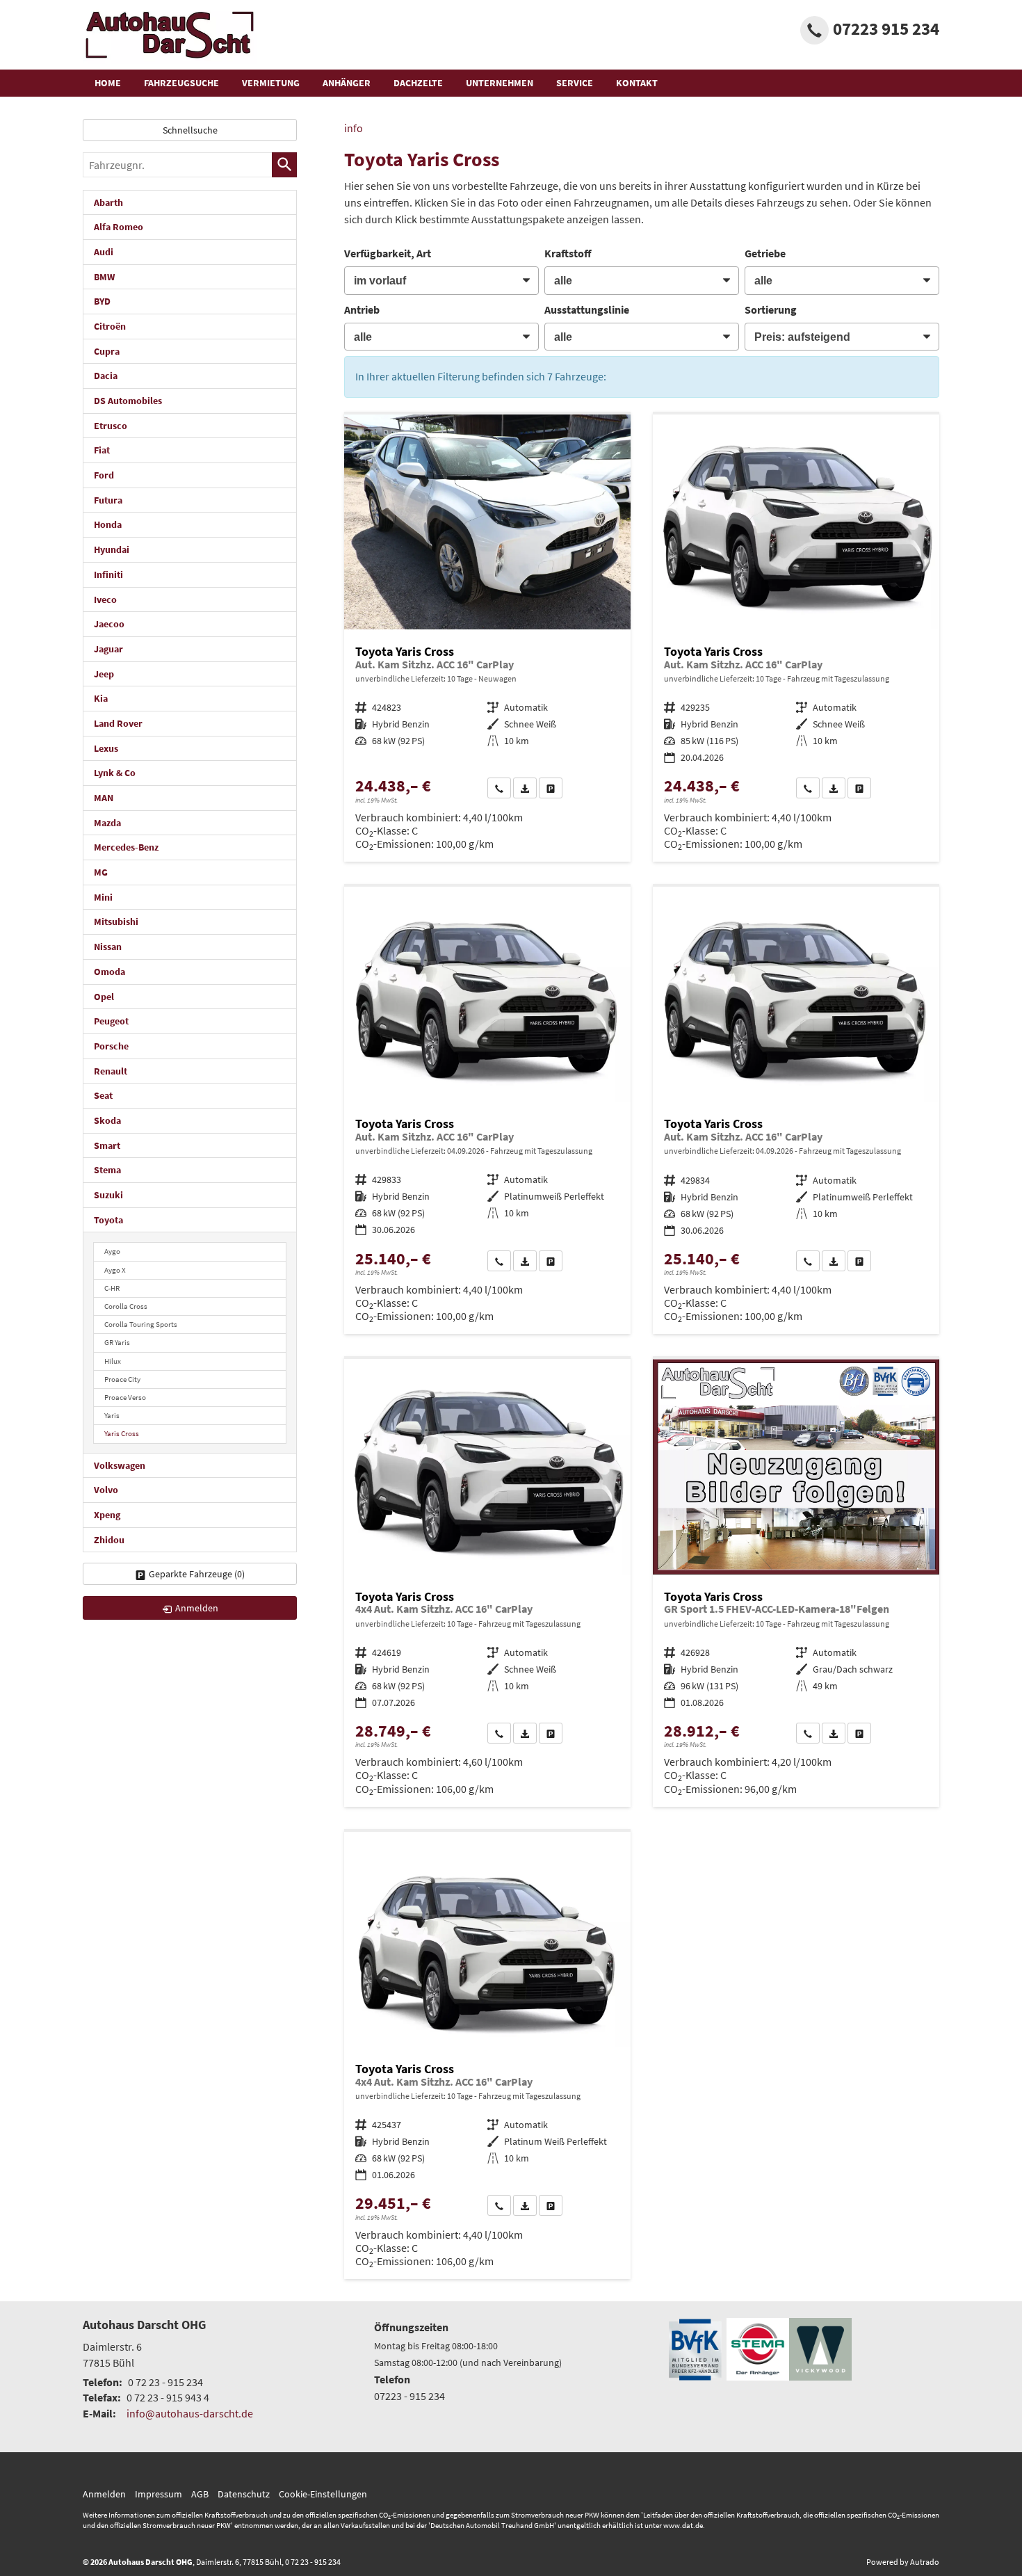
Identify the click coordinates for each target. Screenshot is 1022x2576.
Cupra (107, 351)
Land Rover (118, 723)
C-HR (112, 1288)
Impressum (159, 2494)
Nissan (108, 947)
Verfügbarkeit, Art (388, 253)
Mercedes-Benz (126, 847)
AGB (200, 2494)
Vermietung (271, 83)
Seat (103, 1095)
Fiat (102, 450)
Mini (103, 897)
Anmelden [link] (197, 1608)
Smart (107, 1145)
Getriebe (765, 253)
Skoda (107, 1120)
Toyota (108, 1220)
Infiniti (108, 574)
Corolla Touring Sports (141, 1324)
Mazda (107, 823)
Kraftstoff (568, 253)
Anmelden (104, 2494)
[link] (499, 788)
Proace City (122, 1379)
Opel (104, 997)
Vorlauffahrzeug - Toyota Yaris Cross (487, 638)
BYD (102, 301)
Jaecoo (109, 624)
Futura (108, 500)
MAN (104, 798)
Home (108, 83)
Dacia (106, 376)
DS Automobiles (128, 401)
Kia (101, 698)
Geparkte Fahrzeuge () (197, 1574)
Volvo (106, 1490)
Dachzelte (418, 83)
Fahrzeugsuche (181, 83)
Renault (111, 1071)
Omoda (109, 972)
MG (101, 872)
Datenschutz (244, 2494)
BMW (104, 277)
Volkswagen (120, 1465)
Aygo (112, 1251)
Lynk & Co (115, 773)
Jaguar (108, 649)
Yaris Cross (122, 1433)
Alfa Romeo (119, 227)
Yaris (112, 1415)
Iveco (105, 599)
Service (575, 83)
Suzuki (108, 1195)
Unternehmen (500, 83)
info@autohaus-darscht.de (190, 2413)
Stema (107, 1170)
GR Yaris (117, 1342)
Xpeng (107, 1515)
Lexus (106, 748)
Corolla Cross (126, 1306)
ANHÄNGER (347, 83)
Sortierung (771, 309)
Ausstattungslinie (587, 309)
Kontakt (637, 83)
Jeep (104, 674)
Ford (104, 475)
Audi (104, 252)
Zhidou (109, 1540)
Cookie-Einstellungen (323, 2494)
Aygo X (115, 1270)
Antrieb (362, 309)
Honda (108, 524)
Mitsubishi (116, 921)
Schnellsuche (190, 130)
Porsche (111, 1046)
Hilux (113, 1361)
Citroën (110, 326)
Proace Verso (125, 1397)
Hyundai (112, 549)
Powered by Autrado (903, 2562)
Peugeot (111, 1021)
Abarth (108, 202)
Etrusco (111, 426)
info (354, 128)
